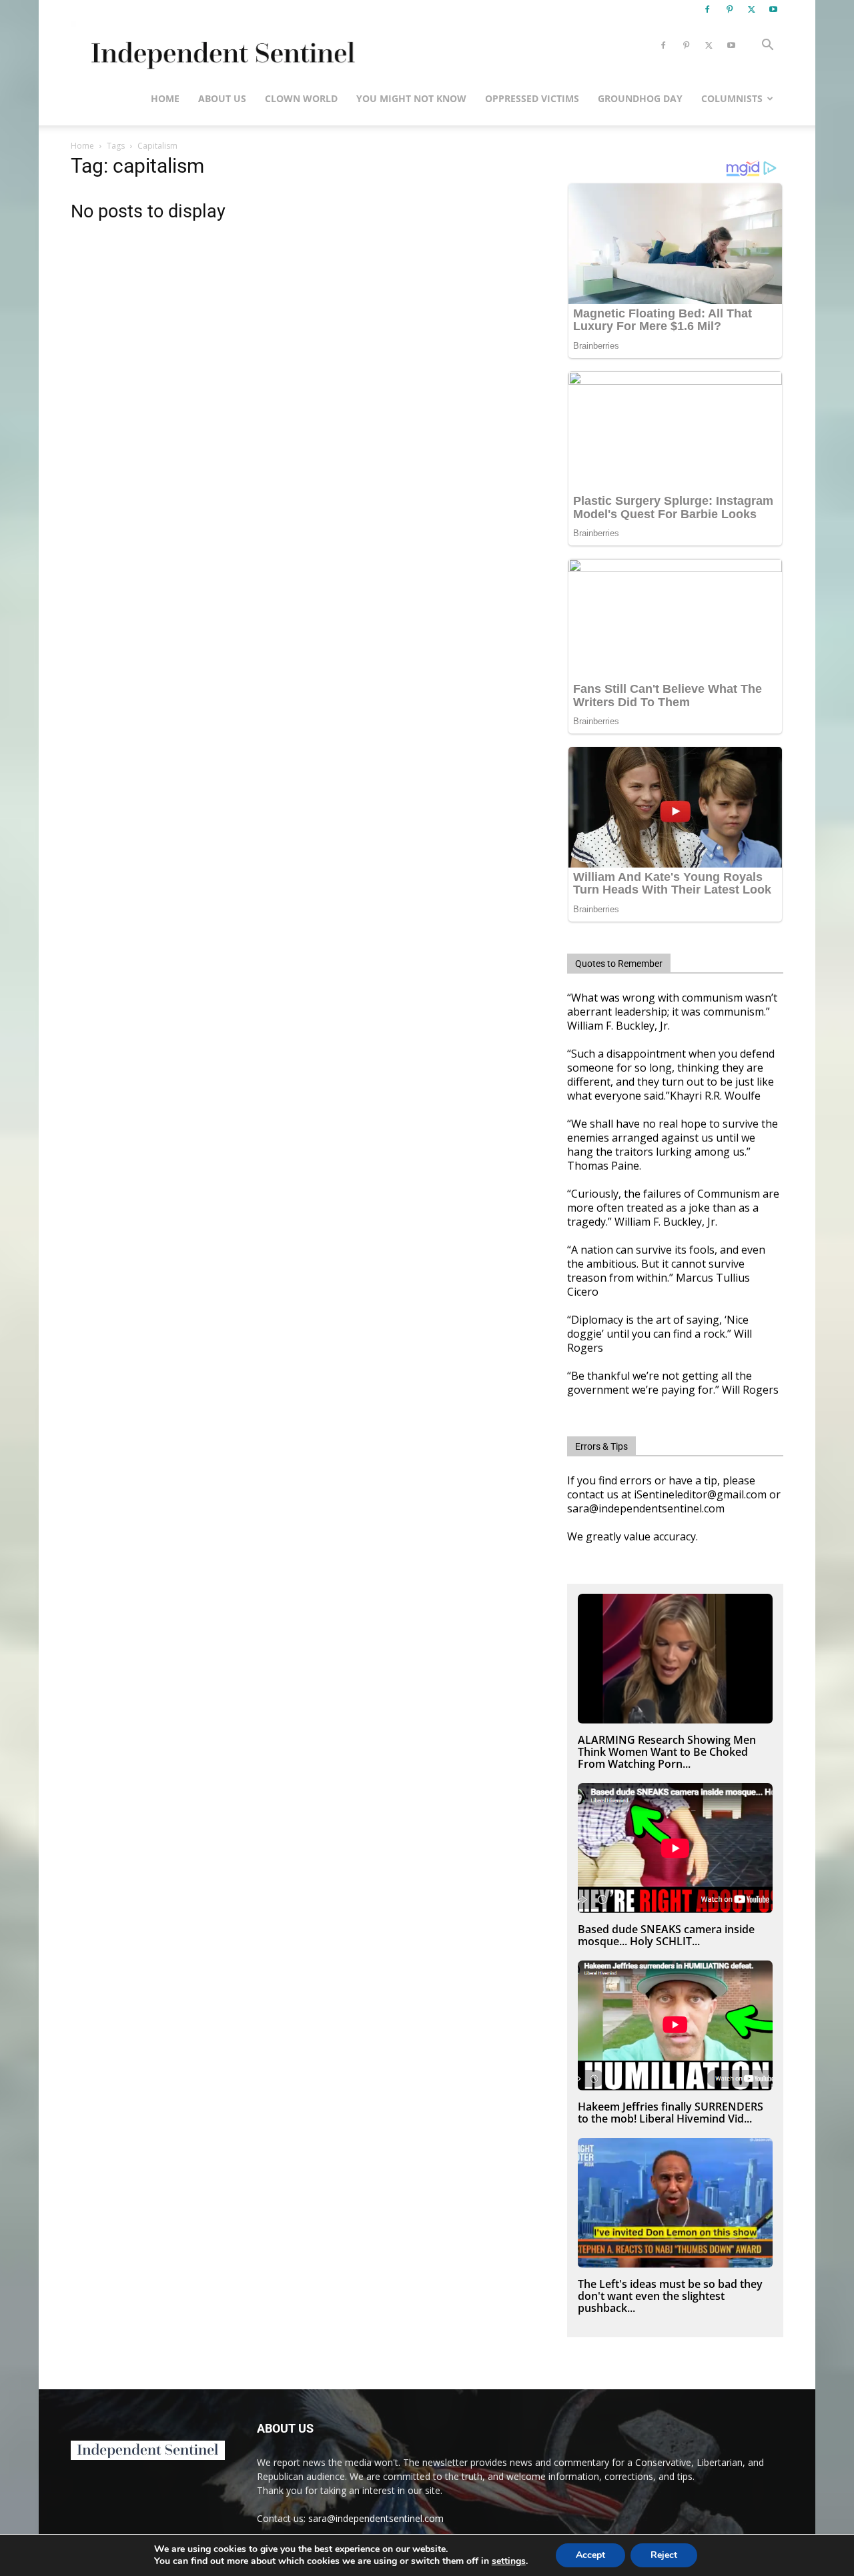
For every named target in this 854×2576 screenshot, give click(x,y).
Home (165, 98)
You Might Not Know (411, 98)
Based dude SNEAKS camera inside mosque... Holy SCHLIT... (666, 1935)
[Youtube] (773, 9)
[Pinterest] (729, 9)
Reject (664, 2555)
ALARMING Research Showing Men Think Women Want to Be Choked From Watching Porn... (667, 1752)
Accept (590, 2555)
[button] (767, 46)
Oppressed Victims (532, 98)
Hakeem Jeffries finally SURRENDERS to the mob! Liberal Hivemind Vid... (671, 2113)
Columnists (732, 98)
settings (509, 2561)
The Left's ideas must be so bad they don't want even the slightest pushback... (670, 2296)
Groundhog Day (640, 98)
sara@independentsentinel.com (376, 2518)
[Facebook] (707, 9)
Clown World (301, 98)
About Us (222, 98)
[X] (751, 9)
